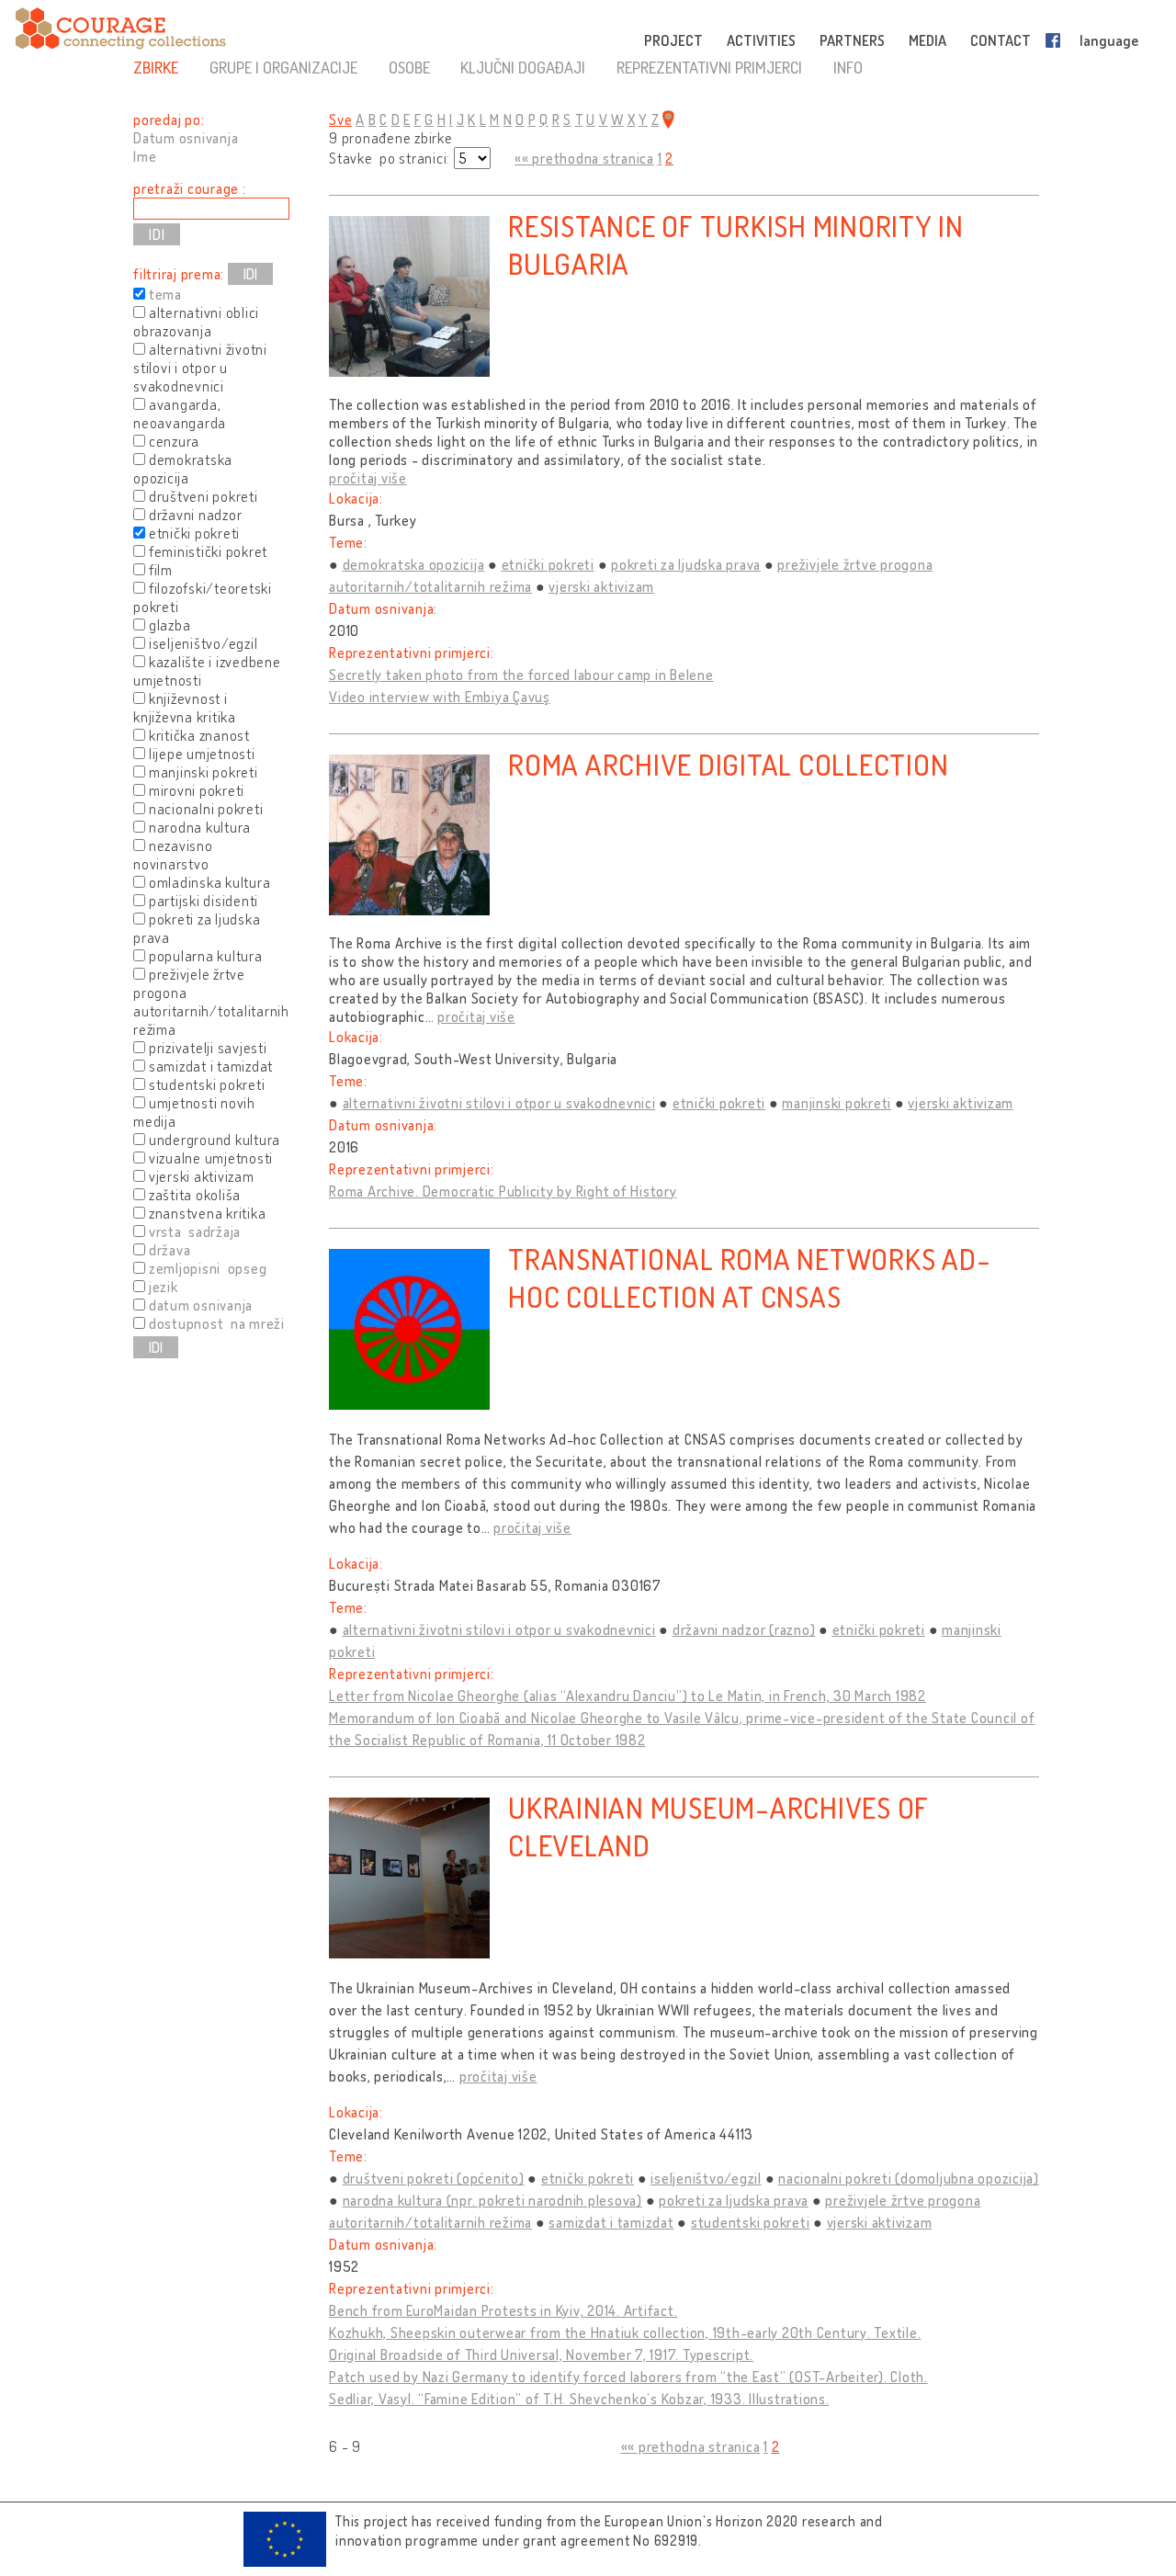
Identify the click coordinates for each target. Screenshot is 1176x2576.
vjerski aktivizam (601, 586)
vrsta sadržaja (195, 1231)
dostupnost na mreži (217, 1323)
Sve (340, 119)
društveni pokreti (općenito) (434, 2178)
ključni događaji (523, 67)
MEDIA (927, 40)
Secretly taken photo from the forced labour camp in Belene (521, 675)
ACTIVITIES (761, 40)
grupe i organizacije (283, 67)
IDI (250, 274)
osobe (409, 67)
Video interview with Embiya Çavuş (440, 697)
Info (848, 67)
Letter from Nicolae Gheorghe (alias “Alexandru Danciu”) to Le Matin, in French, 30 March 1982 (628, 1696)
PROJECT (673, 40)
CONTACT (1001, 40)
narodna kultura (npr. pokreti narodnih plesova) (492, 2200)
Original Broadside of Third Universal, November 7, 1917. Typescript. (541, 2355)
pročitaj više (368, 478)
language (1109, 40)
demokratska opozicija (414, 564)
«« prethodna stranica (584, 158)
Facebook (1057, 40)
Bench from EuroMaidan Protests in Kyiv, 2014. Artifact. (503, 2310)
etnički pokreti (548, 564)
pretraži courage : (190, 188)
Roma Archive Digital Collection (728, 764)
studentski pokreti (751, 2222)
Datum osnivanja (186, 138)
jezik (164, 1287)
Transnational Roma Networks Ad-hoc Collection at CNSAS (749, 1277)
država (170, 1250)
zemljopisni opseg (208, 1268)
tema (165, 294)
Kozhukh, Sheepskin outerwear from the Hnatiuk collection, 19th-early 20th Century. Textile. (625, 2332)
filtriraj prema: (179, 274)
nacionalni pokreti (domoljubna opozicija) (909, 2178)
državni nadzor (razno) (744, 1629)
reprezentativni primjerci (709, 67)
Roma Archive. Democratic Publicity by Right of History (503, 1191)
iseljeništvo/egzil (706, 2178)
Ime (145, 156)
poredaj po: (169, 119)
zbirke (156, 67)
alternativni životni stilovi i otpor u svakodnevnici (499, 1103)
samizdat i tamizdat (611, 2222)
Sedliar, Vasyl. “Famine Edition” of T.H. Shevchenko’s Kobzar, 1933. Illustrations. (579, 2399)
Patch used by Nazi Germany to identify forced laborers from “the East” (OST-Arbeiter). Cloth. (628, 2377)
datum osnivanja (201, 1305)
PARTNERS (852, 40)
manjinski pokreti (837, 1103)
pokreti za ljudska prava (686, 564)
